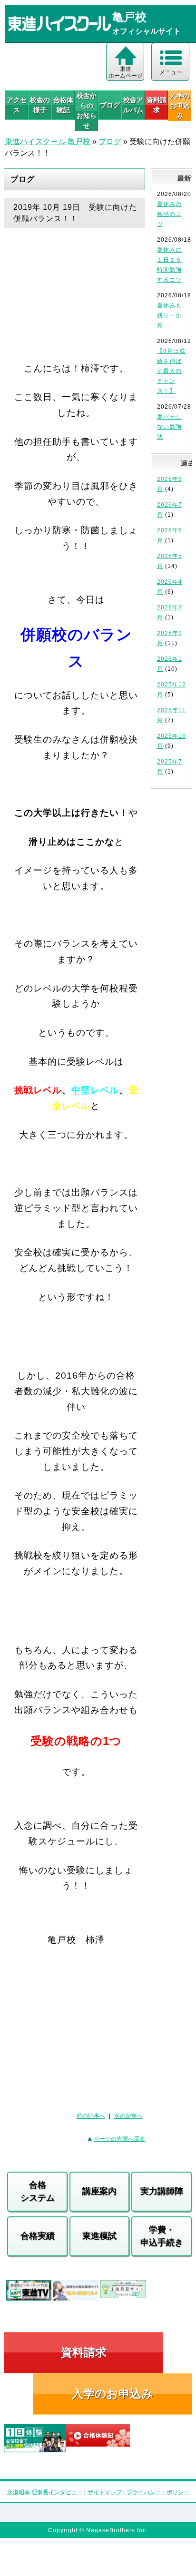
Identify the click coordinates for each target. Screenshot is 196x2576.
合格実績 (38, 2236)
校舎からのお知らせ (87, 111)
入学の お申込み (180, 106)
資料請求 (157, 105)
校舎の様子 (40, 105)
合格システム (38, 2191)
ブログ (110, 105)
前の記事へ (91, 2116)
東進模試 (99, 2236)
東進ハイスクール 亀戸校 (48, 142)
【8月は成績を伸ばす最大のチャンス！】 (171, 371)
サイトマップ (105, 2492)
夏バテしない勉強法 (169, 427)
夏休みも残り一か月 (169, 315)
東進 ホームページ (126, 72)
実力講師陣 (162, 2191)
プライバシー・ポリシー (158, 2492)
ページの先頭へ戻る (119, 2139)
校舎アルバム (133, 105)
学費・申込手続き (162, 2236)
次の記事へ (128, 2116)
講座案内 (99, 2191)
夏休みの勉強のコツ (169, 214)
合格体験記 (63, 105)
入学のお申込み (113, 2394)
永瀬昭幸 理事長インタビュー (45, 2492)
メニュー (171, 72)
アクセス (17, 105)
